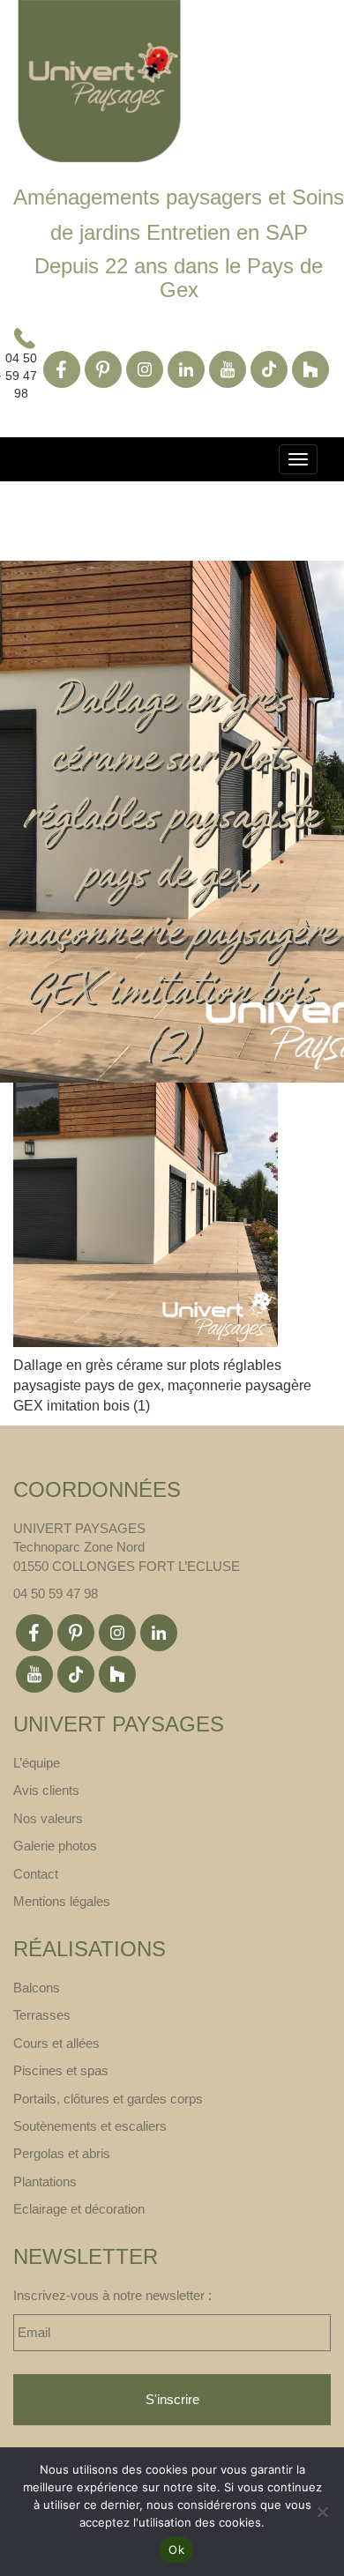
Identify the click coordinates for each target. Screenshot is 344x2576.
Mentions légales (62, 1901)
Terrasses (42, 2015)
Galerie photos (55, 1846)
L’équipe (37, 1763)
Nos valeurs (48, 1818)
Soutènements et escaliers (90, 2126)
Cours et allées (56, 2043)
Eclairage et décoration (79, 2209)
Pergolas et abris (62, 2153)
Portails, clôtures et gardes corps (108, 2099)
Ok (176, 2550)
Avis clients (46, 1790)
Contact (36, 1874)
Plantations (45, 2181)
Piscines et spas (61, 2070)
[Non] (322, 2512)
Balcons (37, 1988)
